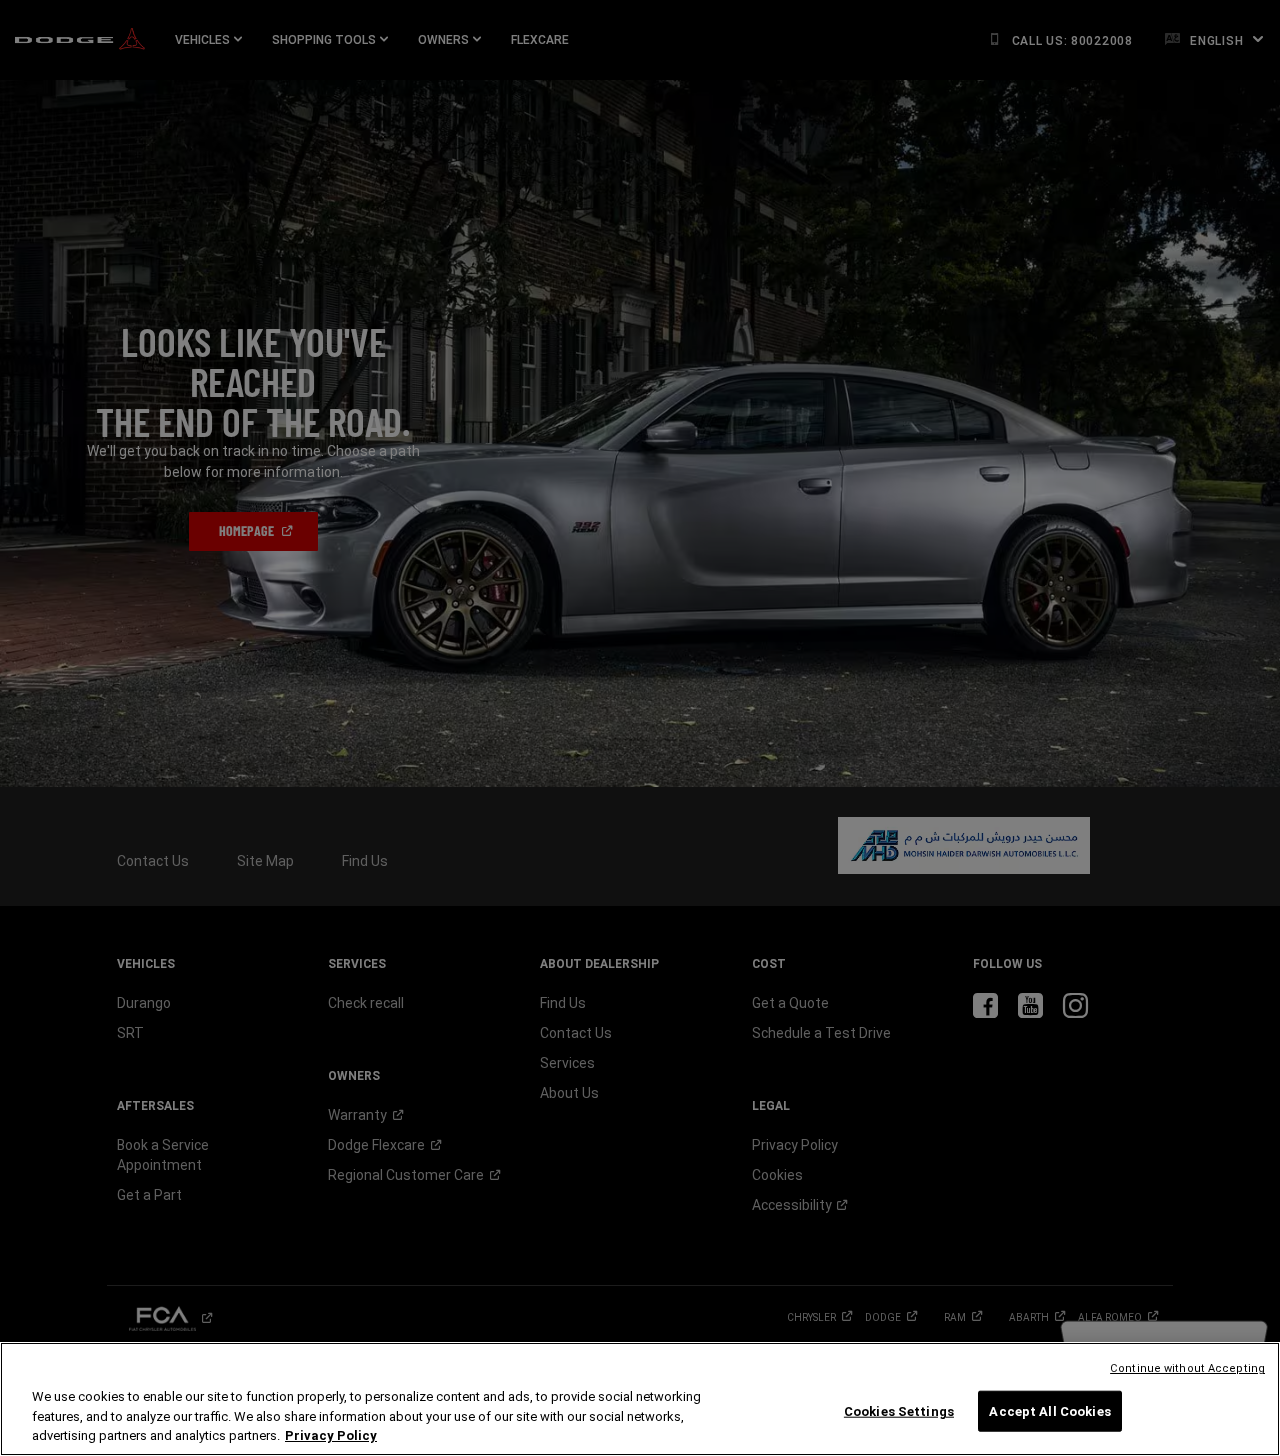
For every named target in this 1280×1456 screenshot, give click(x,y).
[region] (640, 1399)
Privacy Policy (331, 1435)
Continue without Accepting (1187, 1368)
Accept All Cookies (1049, 1410)
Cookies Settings (899, 1410)
